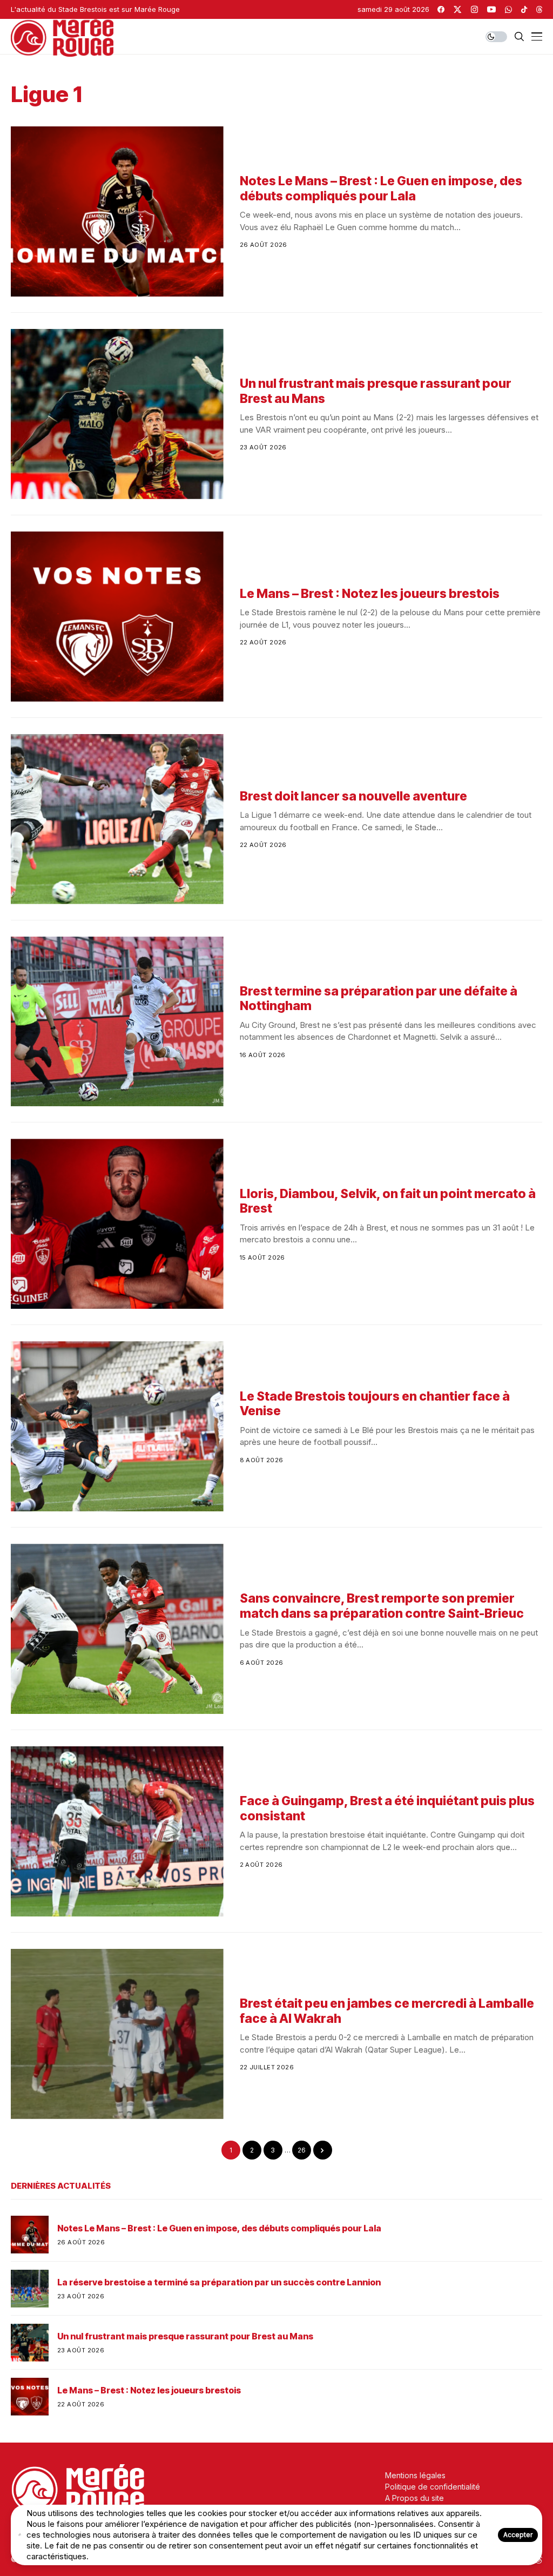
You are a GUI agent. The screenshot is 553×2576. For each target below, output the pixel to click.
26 (302, 2150)
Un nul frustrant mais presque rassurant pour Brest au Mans (376, 391)
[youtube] (491, 9)
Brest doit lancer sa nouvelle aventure (353, 796)
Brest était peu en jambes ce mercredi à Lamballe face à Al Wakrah (387, 2011)
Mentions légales (415, 2475)
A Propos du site (414, 2498)
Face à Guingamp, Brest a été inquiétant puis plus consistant (387, 1808)
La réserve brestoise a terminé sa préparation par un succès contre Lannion (219, 2282)
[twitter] (457, 9)
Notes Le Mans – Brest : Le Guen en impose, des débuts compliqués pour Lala (381, 189)
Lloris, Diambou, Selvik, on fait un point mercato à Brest (388, 1201)
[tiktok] (524, 9)
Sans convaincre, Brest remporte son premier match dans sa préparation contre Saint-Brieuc (382, 1606)
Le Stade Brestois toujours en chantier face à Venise (375, 1404)
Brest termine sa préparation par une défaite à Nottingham (379, 999)
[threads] (539, 9)
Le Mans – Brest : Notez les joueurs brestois (370, 594)
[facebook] (441, 9)
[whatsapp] (508, 9)
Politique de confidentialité (433, 2487)
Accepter (518, 2535)
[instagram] (474, 9)
